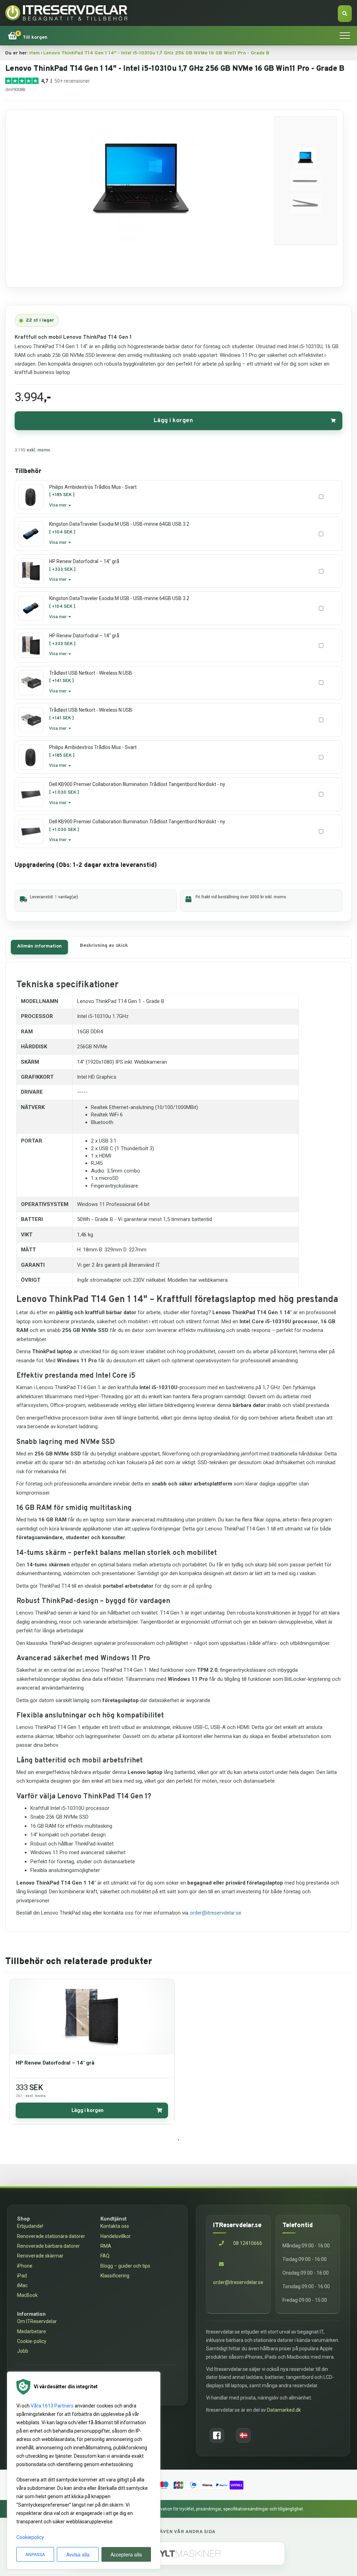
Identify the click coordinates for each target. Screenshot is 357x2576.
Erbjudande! (30, 2226)
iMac (22, 2285)
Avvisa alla (78, 2554)
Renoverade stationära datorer (51, 2236)
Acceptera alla (126, 2554)
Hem (35, 53)
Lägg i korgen (173, 421)
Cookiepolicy (30, 2537)
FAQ (105, 2256)
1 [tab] (178, 2140)
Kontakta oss (115, 2226)
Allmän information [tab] (39, 946)
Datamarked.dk (284, 2410)
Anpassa (35, 2554)
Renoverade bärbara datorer (48, 2246)
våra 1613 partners (52, 2406)
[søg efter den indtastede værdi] (345, 14)
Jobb (23, 2351)
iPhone (25, 2266)
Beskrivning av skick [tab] (104, 946)
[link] (28, 36)
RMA (106, 2246)
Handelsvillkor (116, 2236)
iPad (22, 2276)
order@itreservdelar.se (215, 1913)
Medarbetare (32, 2331)
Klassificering (115, 2276)
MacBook (27, 2295)
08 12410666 (247, 2243)
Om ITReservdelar (37, 2321)
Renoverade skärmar (40, 2256)
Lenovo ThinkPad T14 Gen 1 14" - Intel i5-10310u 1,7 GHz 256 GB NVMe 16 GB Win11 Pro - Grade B (156, 53)
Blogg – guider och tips (125, 2266)
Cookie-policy (32, 2341)
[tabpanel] (92, 2051)
